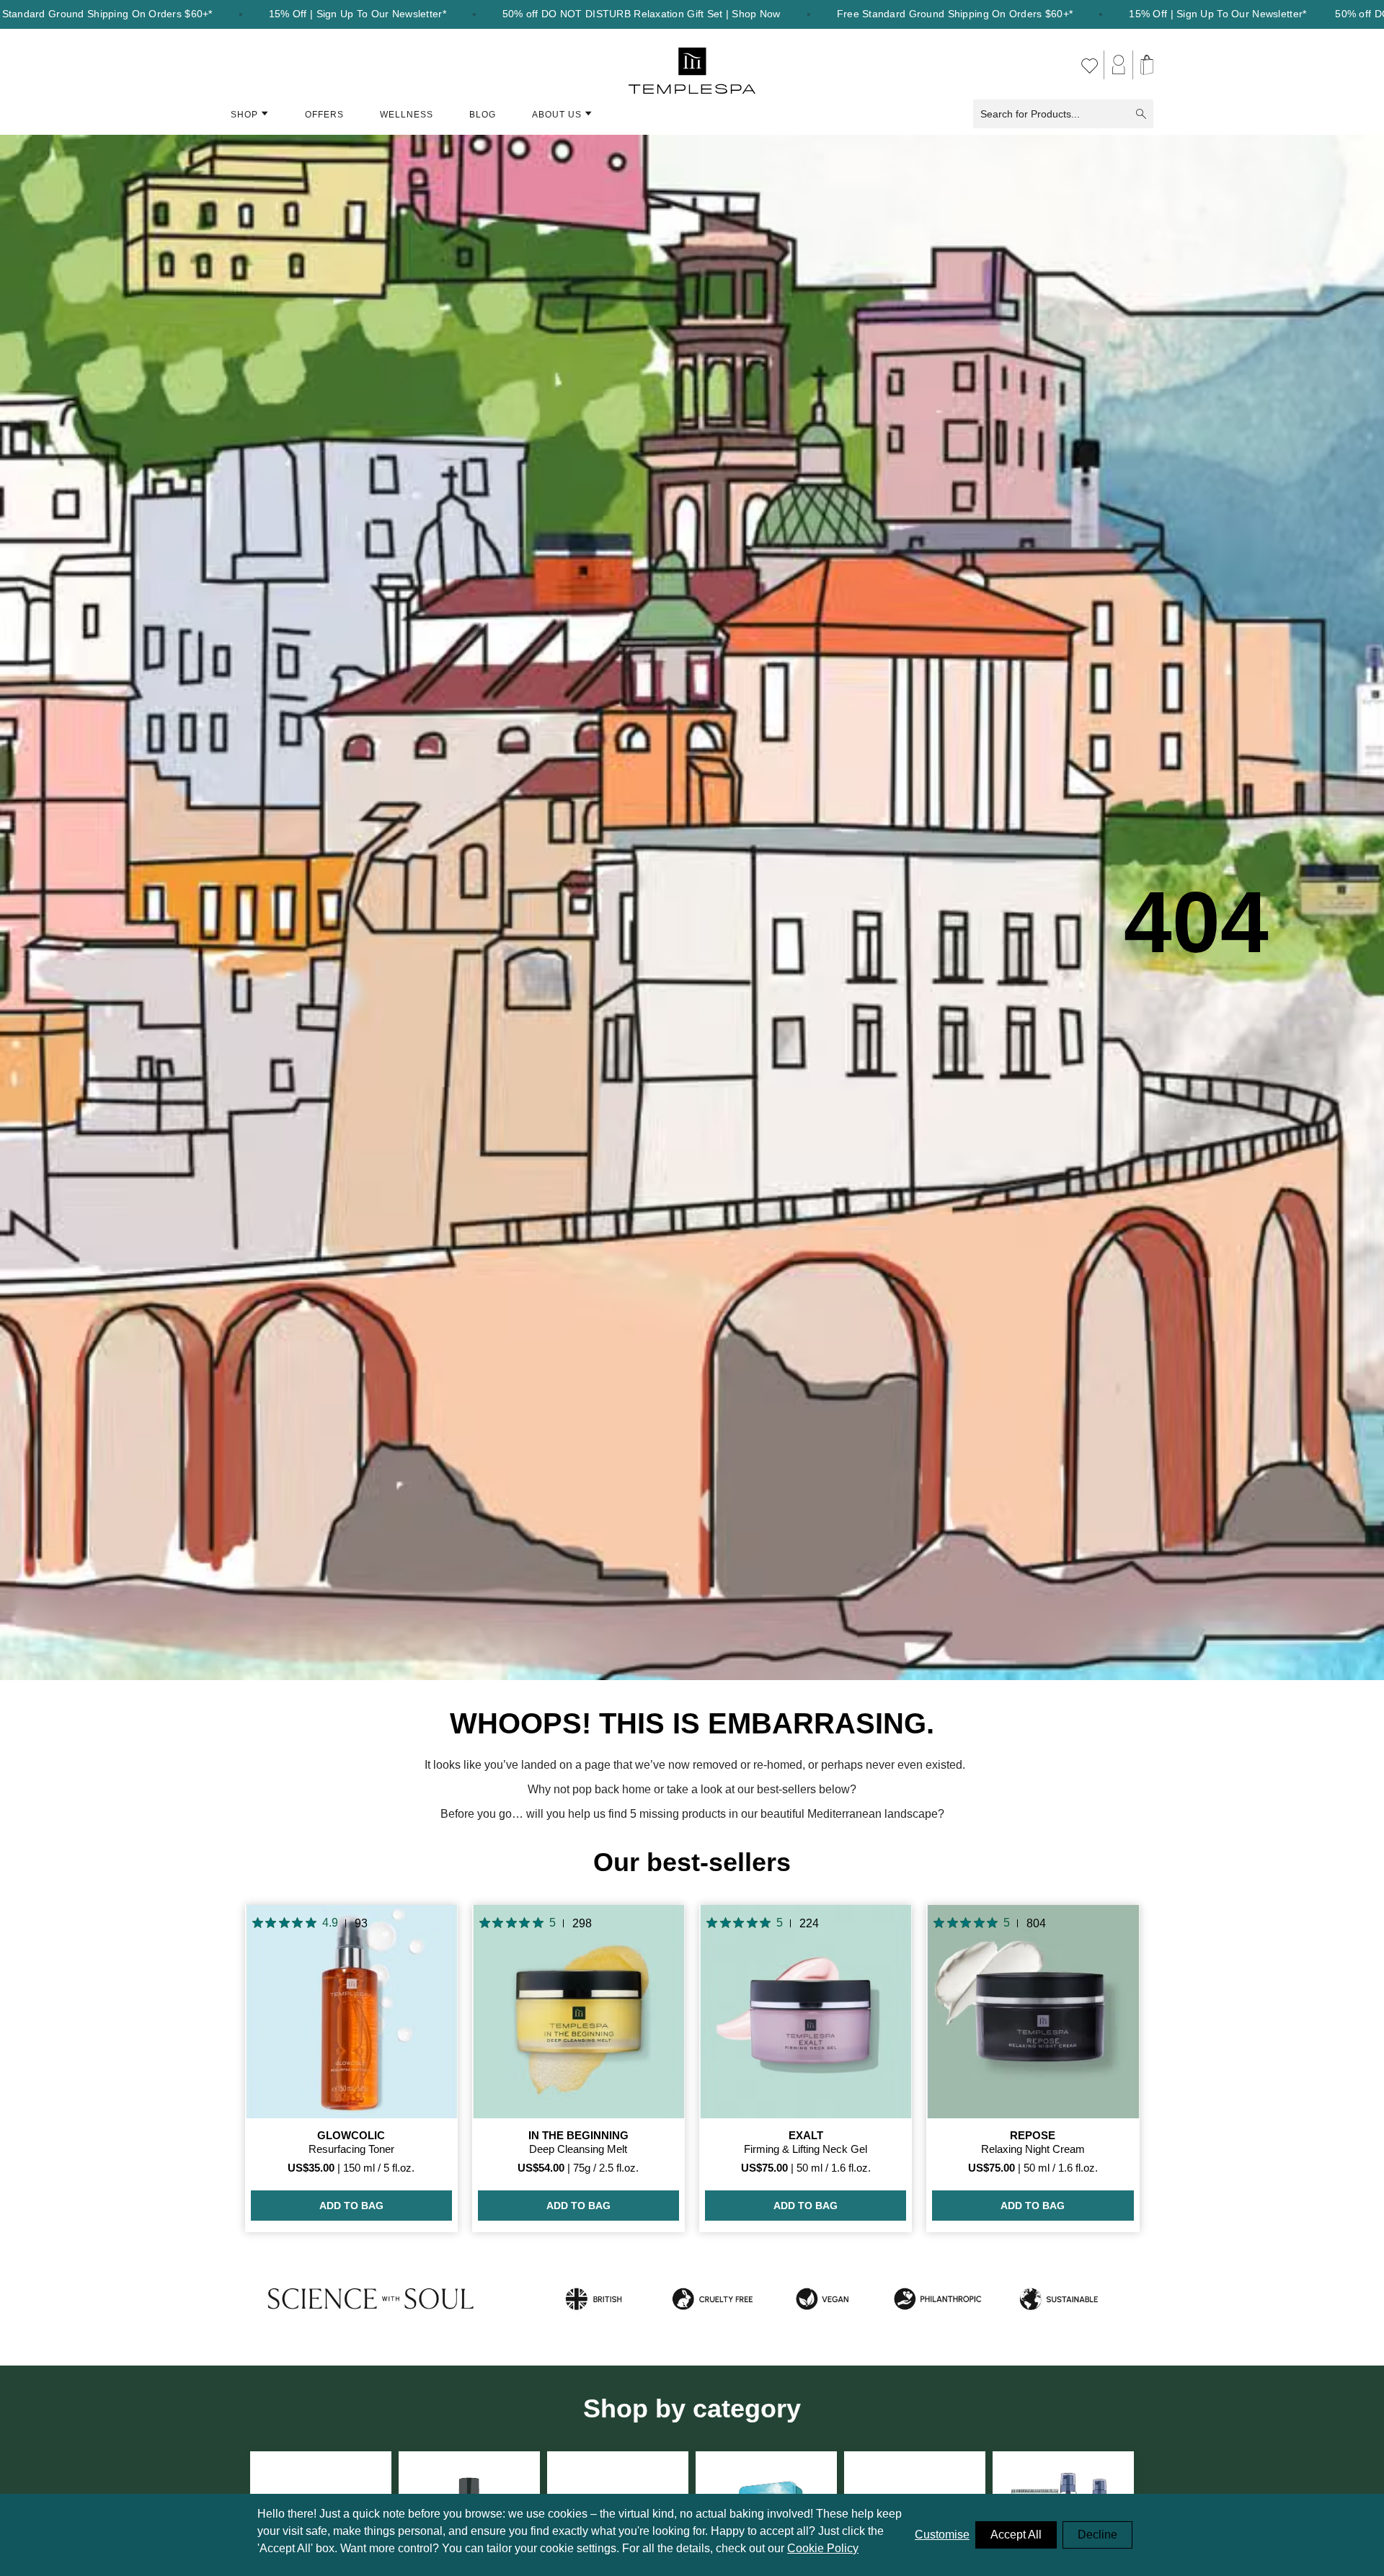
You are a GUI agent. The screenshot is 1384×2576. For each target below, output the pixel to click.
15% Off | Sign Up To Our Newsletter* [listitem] (358, 14)
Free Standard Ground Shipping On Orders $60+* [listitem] (955, 14)
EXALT (806, 2135)
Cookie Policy (823, 2548)
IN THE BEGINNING (578, 2135)
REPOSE (1033, 2135)
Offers (324, 115)
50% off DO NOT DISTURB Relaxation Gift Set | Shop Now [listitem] (642, 14)
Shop (244, 115)
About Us (557, 115)
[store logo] (692, 65)
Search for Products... (1030, 114)
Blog (483, 115)
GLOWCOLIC (351, 2135)
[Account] (1119, 65)
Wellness (407, 115)
